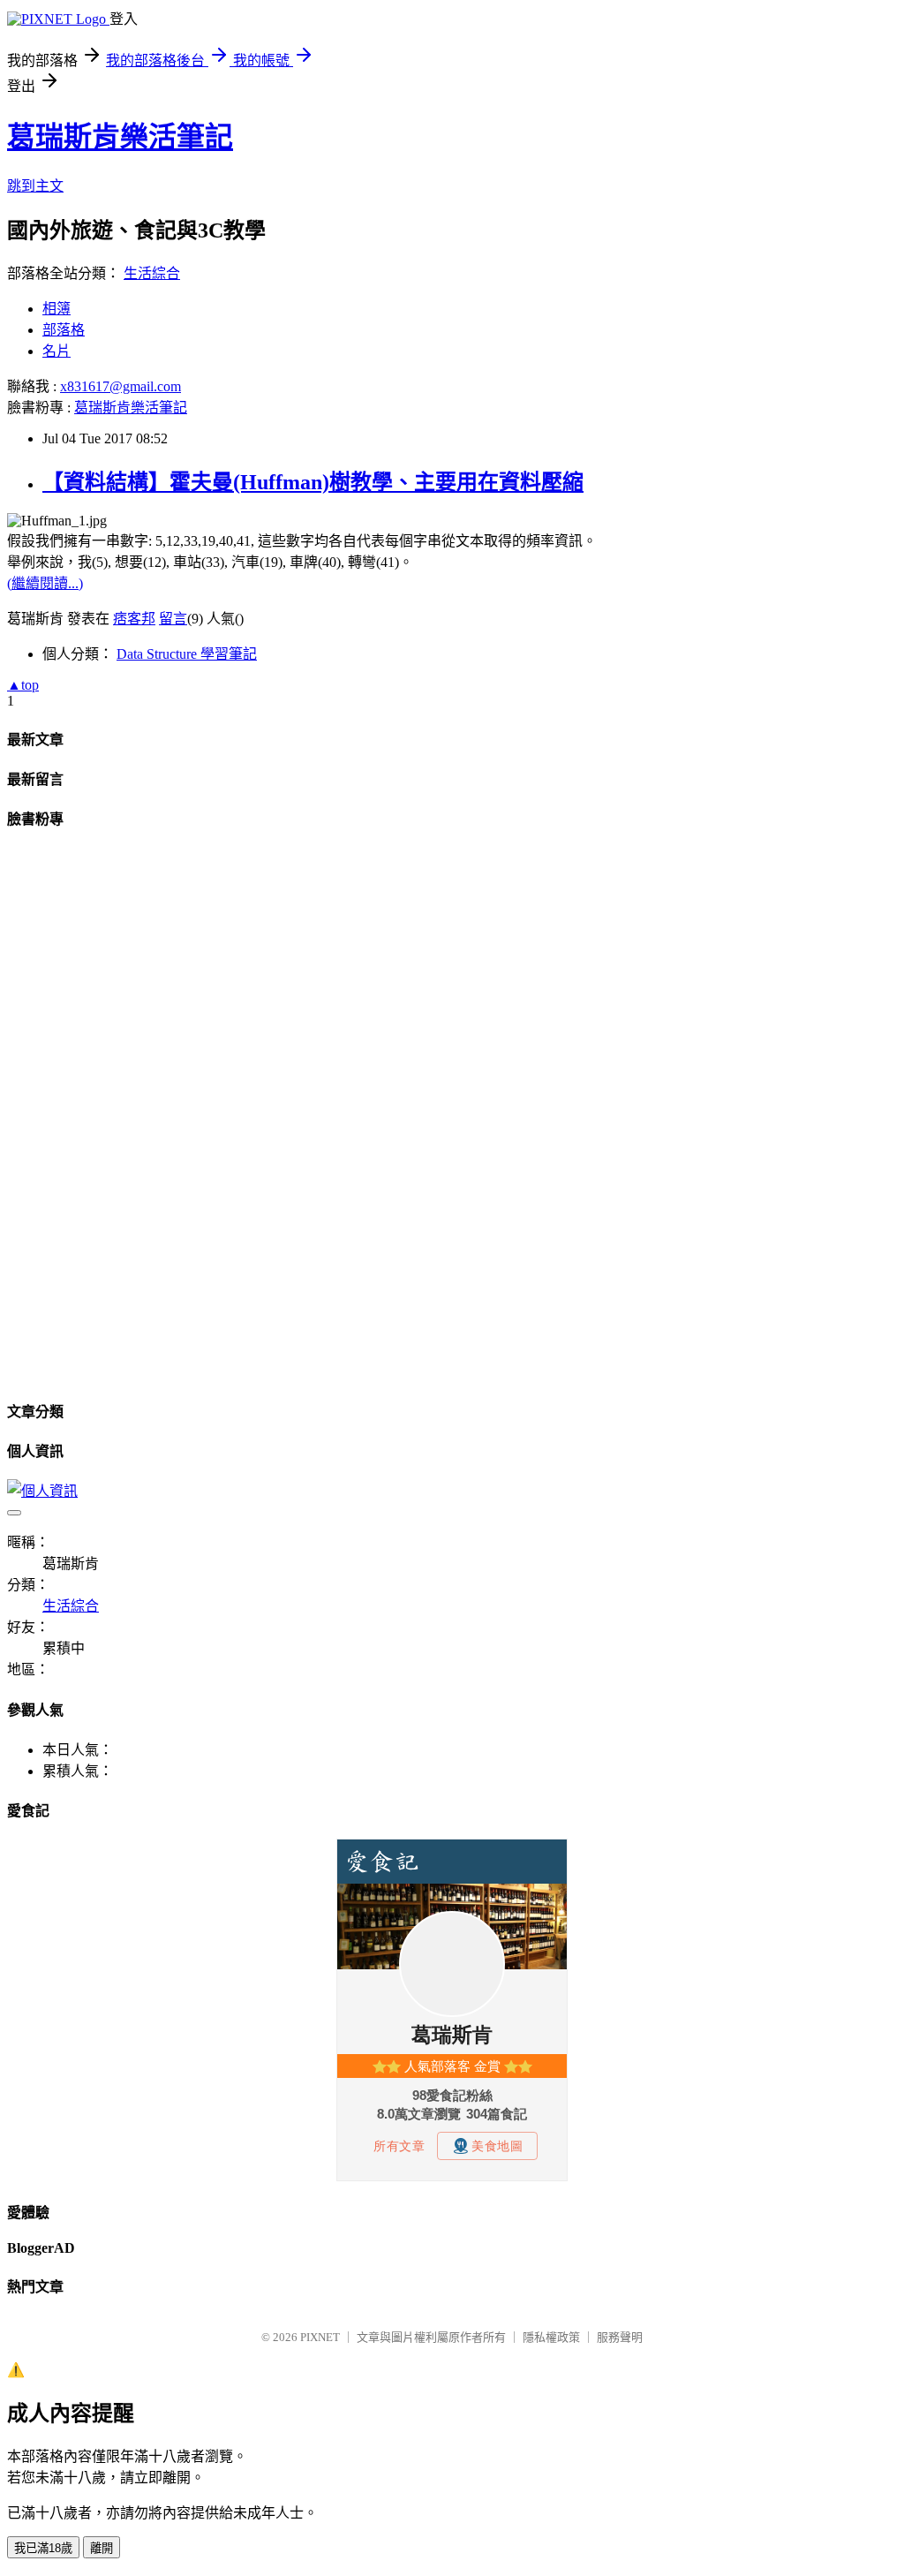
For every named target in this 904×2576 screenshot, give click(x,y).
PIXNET (320, 2337)
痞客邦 (134, 619)
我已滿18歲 (43, 2548)
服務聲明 (620, 2337)
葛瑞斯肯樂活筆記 (120, 137)
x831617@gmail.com (121, 386)
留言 (173, 619)
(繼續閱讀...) (45, 583)
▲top (23, 685)
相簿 (56, 309)
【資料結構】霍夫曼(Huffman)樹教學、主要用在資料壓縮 (313, 482)
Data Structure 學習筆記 (187, 654)
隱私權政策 (551, 2337)
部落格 (64, 330)
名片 (56, 351)
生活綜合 (152, 273)
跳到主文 (35, 186)
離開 (102, 2548)
